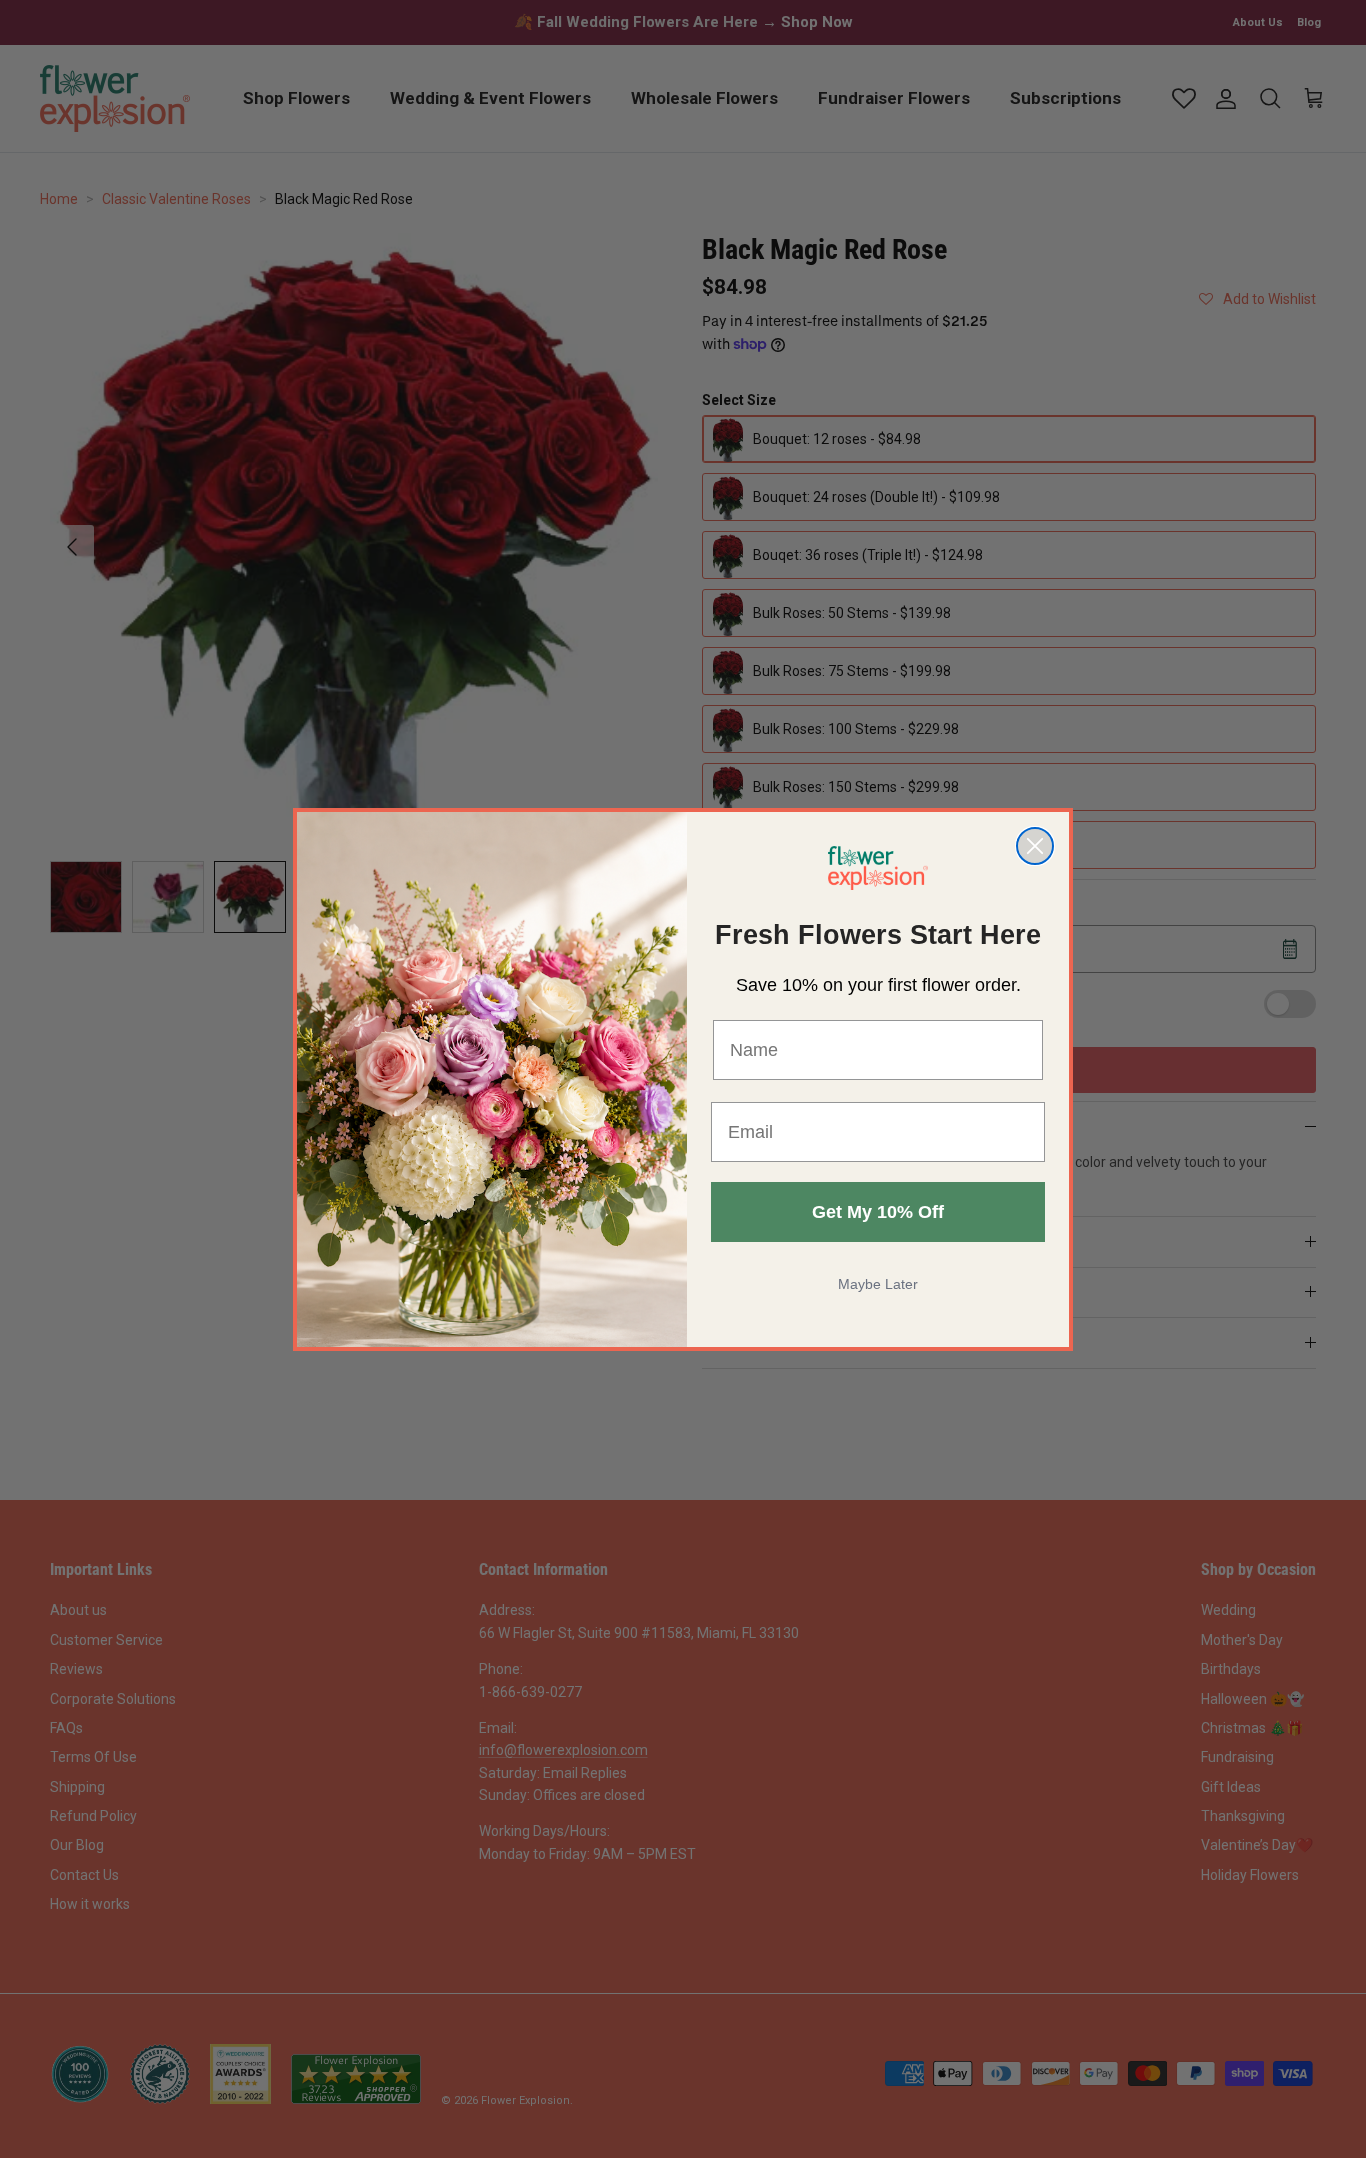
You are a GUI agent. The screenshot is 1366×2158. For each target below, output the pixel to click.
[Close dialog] (1035, 846)
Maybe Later (878, 1284)
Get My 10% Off (878, 1212)
